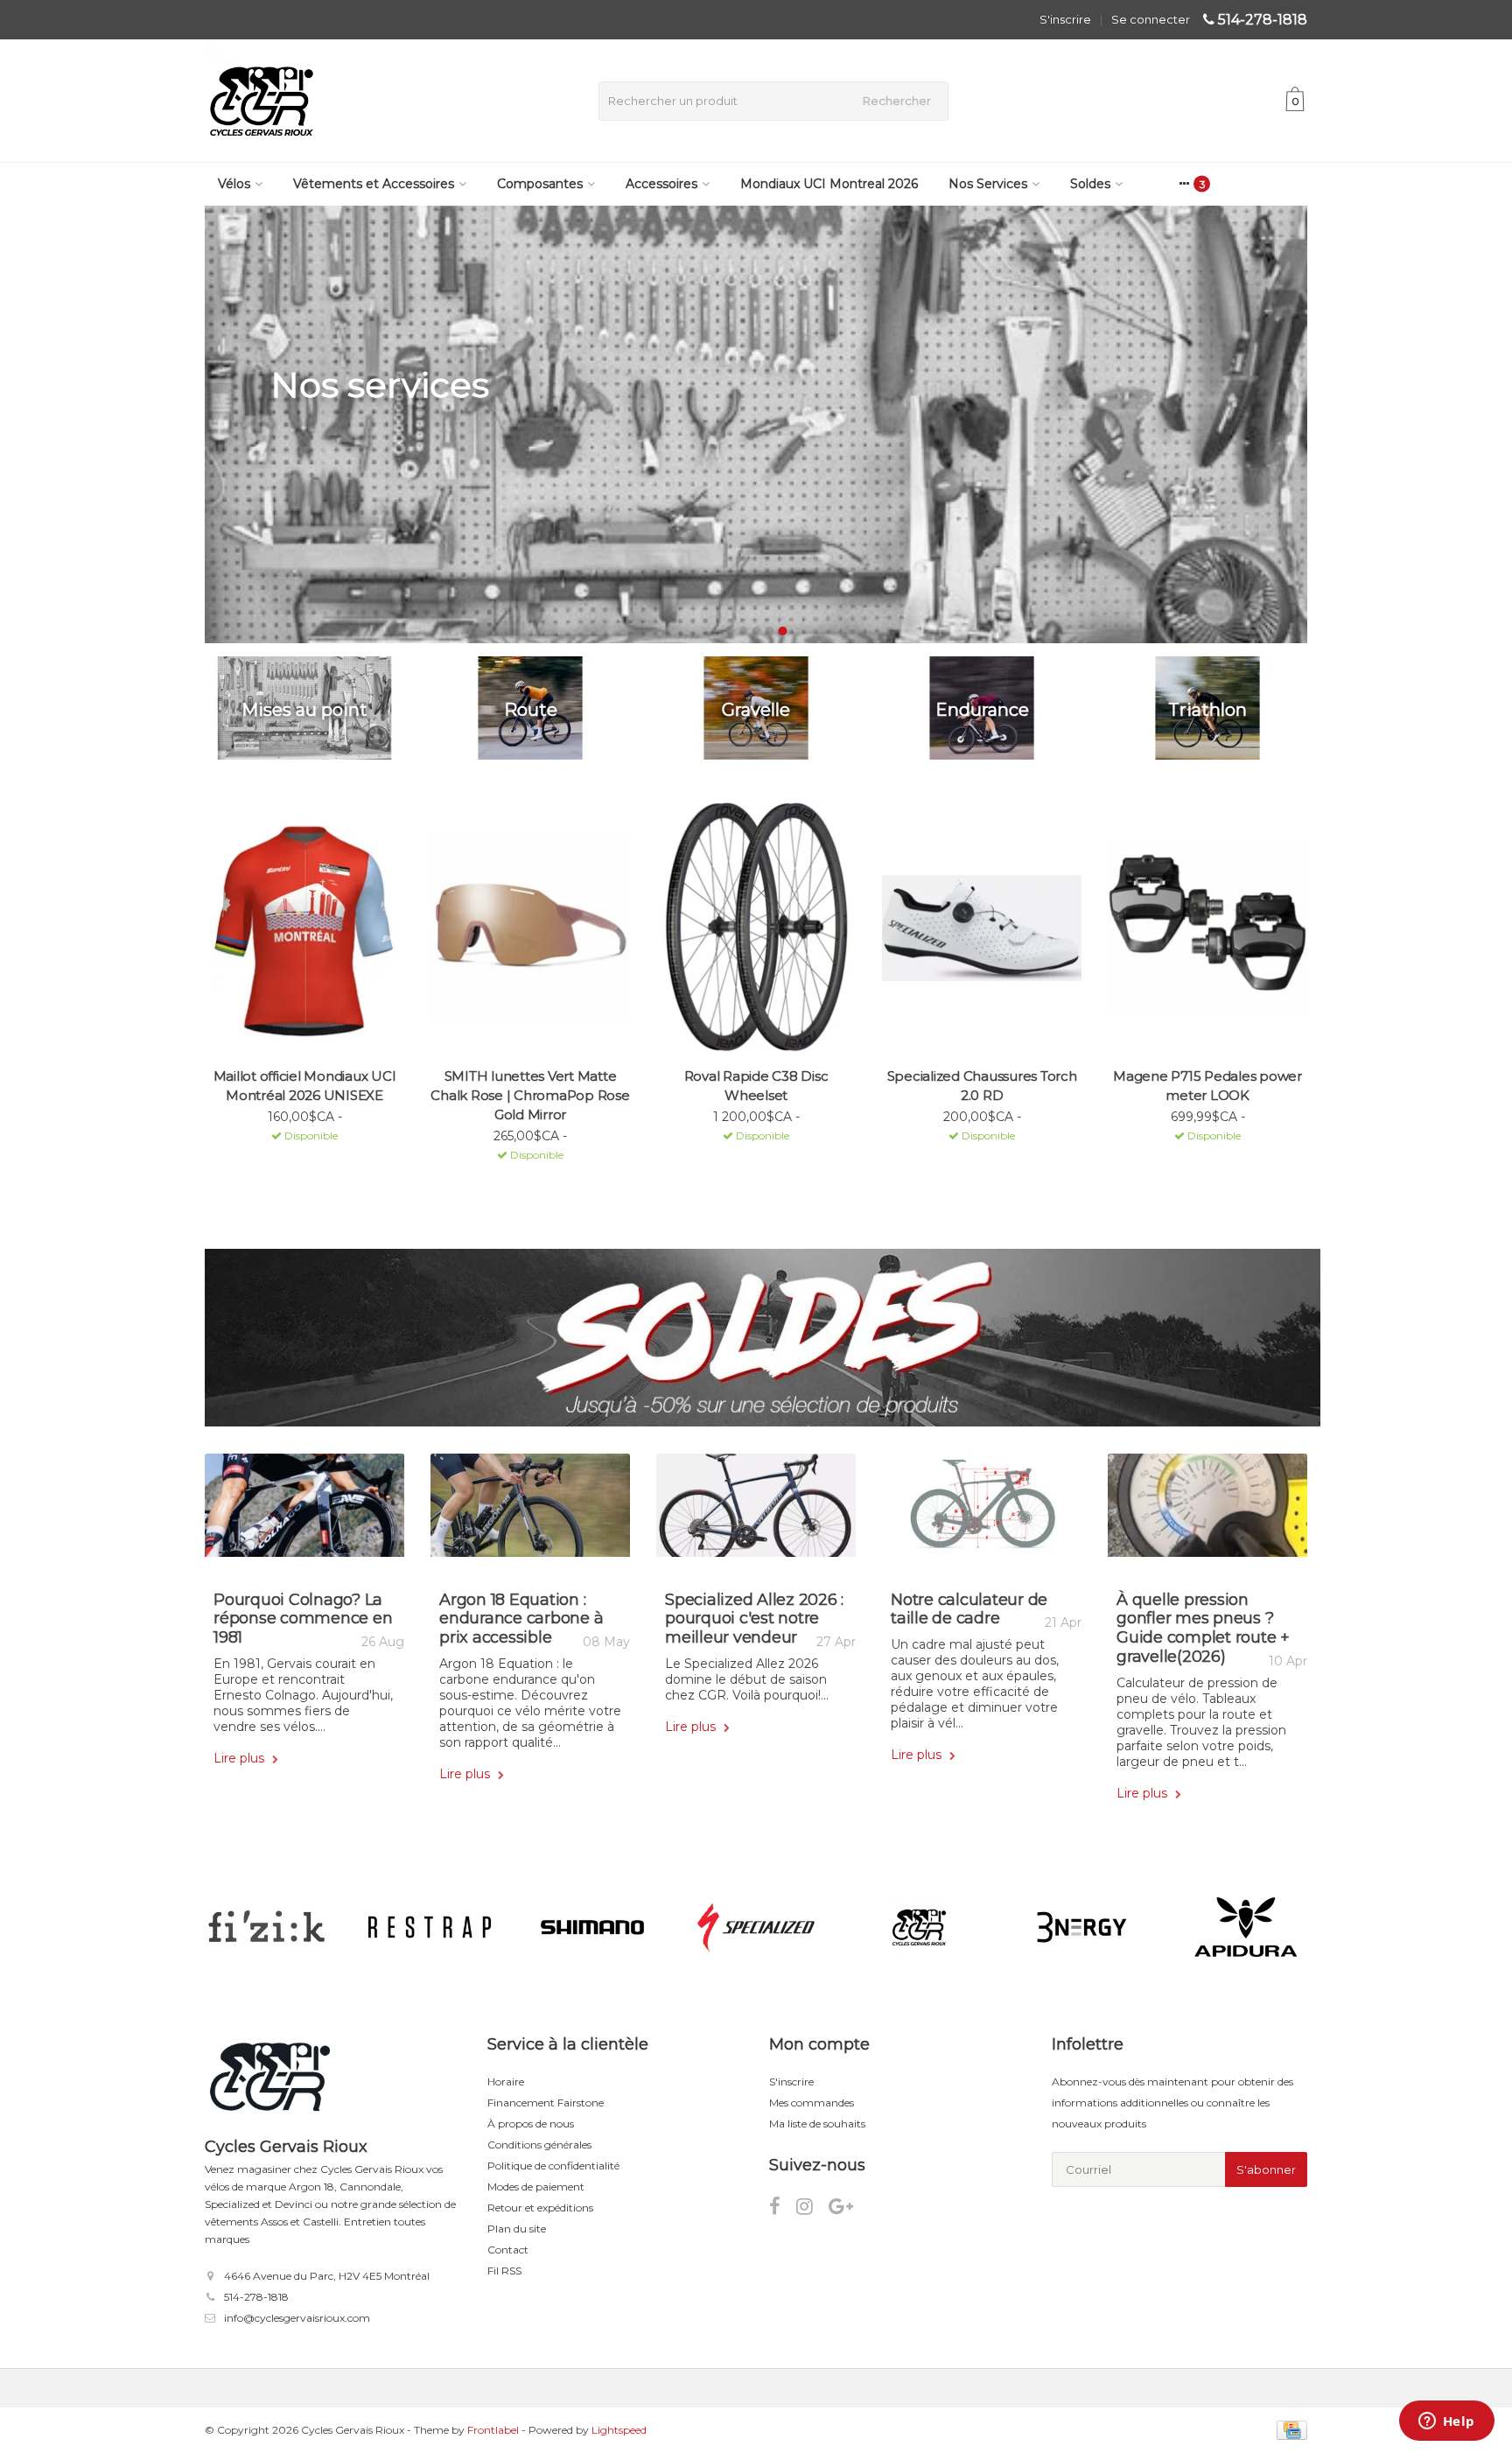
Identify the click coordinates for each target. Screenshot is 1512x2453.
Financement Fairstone (546, 2103)
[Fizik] (266, 1927)
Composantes (540, 184)
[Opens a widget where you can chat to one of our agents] (1446, 2422)
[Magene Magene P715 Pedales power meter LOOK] (1207, 928)
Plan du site (517, 2229)
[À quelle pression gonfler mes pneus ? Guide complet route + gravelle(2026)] (1207, 1512)
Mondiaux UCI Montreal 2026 (829, 184)
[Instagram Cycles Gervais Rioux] (812, 2209)
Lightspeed (619, 2430)
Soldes (1090, 184)
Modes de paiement (536, 2187)
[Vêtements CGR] (919, 1927)
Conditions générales (539, 2145)
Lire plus (241, 1758)
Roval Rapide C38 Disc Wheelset (756, 1086)
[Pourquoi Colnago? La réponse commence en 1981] (304, 1512)
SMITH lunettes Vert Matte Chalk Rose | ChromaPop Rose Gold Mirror (530, 1095)
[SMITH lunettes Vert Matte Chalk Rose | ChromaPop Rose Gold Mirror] (530, 928)
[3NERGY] (1082, 1927)
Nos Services (988, 184)
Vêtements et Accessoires (374, 184)
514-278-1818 (1263, 20)
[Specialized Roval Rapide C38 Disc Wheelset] (756, 928)
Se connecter (1151, 19)
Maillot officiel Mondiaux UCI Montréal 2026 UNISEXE (305, 1086)
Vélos (234, 184)
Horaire (506, 2082)
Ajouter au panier (297, 1159)
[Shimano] (593, 1927)
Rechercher (897, 101)
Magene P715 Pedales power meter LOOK (1207, 1086)
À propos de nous (531, 2124)
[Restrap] (429, 1927)
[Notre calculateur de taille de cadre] (982, 1512)
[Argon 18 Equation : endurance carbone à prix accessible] (530, 1512)
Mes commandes (812, 2103)
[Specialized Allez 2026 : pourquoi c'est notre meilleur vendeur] (756, 1512)
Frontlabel (493, 2430)
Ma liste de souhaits (817, 2124)
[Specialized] (756, 1927)
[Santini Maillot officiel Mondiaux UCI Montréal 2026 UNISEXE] (304, 928)
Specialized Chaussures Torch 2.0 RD (982, 1086)
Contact (508, 2250)
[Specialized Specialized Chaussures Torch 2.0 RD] (982, 928)
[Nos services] (756, 424)
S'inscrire (1065, 19)
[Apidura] (1246, 1927)
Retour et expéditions (540, 2208)
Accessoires (661, 184)
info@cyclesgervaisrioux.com (297, 2318)
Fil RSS (504, 2271)
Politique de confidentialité (553, 2166)
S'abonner (1266, 2169)
